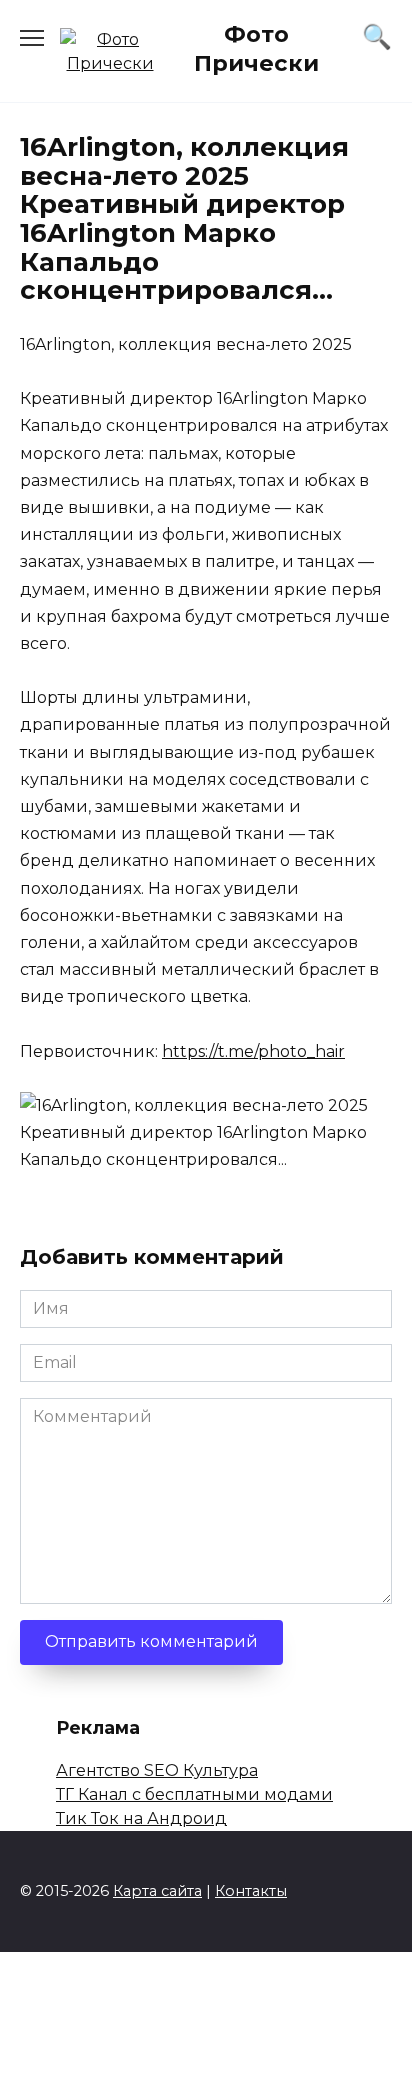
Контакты (251, 1891)
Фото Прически (256, 48)
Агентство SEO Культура (157, 1770)
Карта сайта (157, 1891)
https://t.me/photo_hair (253, 1051)
